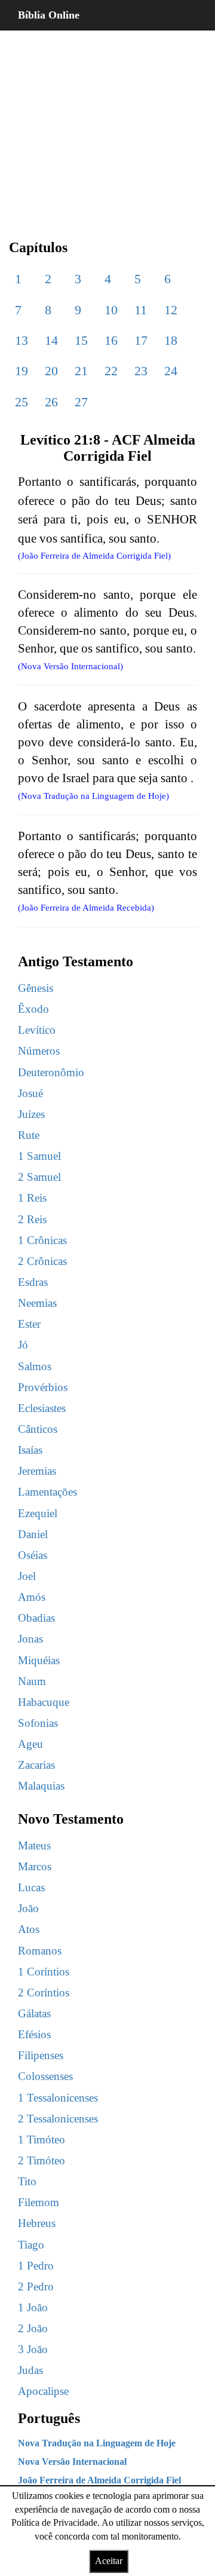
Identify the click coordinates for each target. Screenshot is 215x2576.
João (28, 1908)
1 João (33, 2307)
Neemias (37, 1303)
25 (21, 402)
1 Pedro (36, 2266)
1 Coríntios (44, 1972)
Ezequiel (38, 1513)
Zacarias (36, 1765)
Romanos (40, 1951)
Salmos (35, 1366)
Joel (27, 1576)
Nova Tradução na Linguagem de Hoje (97, 2443)
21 (81, 371)
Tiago (31, 2245)
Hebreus (37, 2223)
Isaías (30, 1450)
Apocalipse (43, 2391)
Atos (29, 1929)
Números (39, 1051)
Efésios (34, 2034)
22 (111, 371)
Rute (29, 1135)
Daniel (33, 1534)
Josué (30, 1093)
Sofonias (38, 1723)
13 (21, 340)
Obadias (36, 1618)
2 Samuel (39, 1177)
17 (141, 340)
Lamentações (47, 1492)
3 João (33, 2349)
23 (141, 371)
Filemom (39, 2202)
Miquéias (39, 1660)
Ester (29, 1324)
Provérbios (43, 1387)
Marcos (35, 1866)
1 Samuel (39, 1156)
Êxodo (33, 1009)
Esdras (33, 1282)
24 (171, 371)
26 (51, 402)
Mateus (34, 1846)
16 (111, 340)
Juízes (31, 1114)
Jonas (30, 1639)
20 (51, 371)
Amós (32, 1597)
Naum (32, 1681)
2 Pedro (36, 2286)
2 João (33, 2328)
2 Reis (32, 1219)
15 (81, 340)
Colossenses (45, 2076)
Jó (23, 1345)
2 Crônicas (42, 1261)
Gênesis (36, 988)
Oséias (33, 1555)
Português (49, 2418)
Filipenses (41, 2055)
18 (171, 340)
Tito (27, 2181)
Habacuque (44, 1702)
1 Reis (32, 1198)
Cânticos (38, 1429)
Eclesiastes (42, 1408)
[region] (107, 125)
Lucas (31, 1887)
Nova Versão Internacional (72, 2462)
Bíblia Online (49, 15)
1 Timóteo (42, 2139)
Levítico (37, 1030)
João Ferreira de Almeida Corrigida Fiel (99, 2480)
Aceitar (109, 2561)
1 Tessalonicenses (58, 2098)
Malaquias (41, 1786)
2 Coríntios (44, 1993)
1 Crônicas (42, 1240)
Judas (30, 2370)
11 (141, 310)
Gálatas (34, 2013)
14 (51, 340)
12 (171, 310)
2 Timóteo (42, 2160)
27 (81, 402)
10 (111, 310)
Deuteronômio (51, 1072)
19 (21, 371)
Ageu (30, 1744)
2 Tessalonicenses (58, 2119)
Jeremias (37, 1471)
